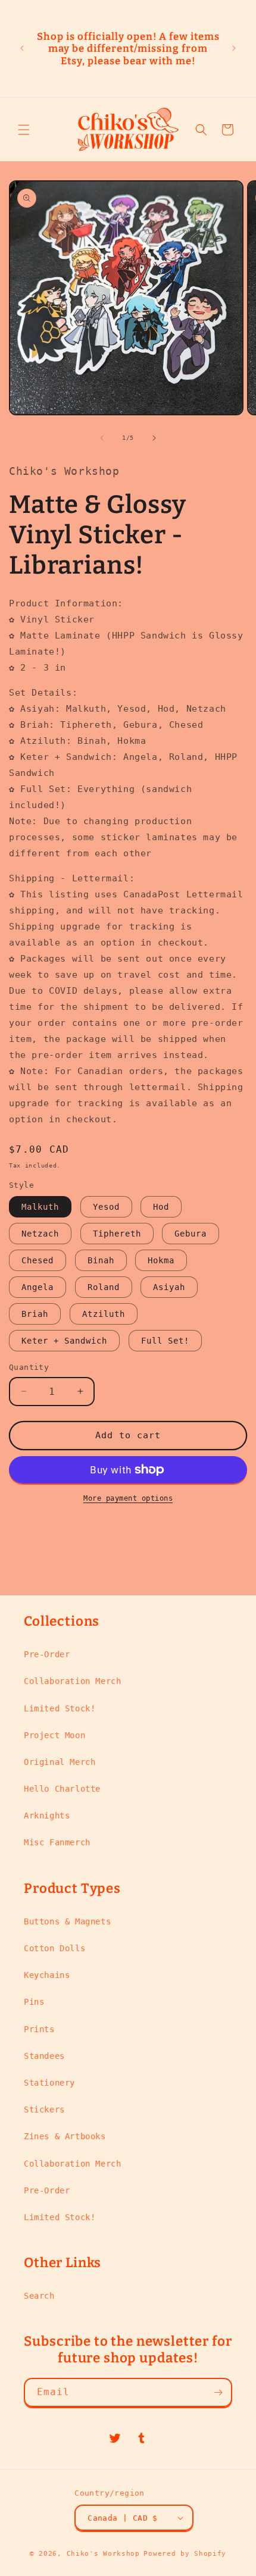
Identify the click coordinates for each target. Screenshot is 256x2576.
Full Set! (165, 1341)
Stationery (49, 2083)
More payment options (128, 1498)
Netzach (40, 1234)
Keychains (47, 1975)
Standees (44, 2056)
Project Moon (54, 1735)
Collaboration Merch (72, 1681)
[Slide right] (154, 438)
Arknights (47, 1816)
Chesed (38, 1260)
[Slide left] (102, 438)
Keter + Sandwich (64, 1341)
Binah (101, 1260)
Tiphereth (117, 1234)
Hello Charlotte (62, 1789)
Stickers (44, 2109)
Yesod (106, 1207)
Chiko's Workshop (103, 2554)
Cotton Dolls (54, 1948)
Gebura (191, 1234)
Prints (39, 2029)
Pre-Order (47, 1654)
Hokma (161, 1260)
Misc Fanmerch (57, 1842)
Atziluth (104, 1314)
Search (39, 2296)
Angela (38, 1287)
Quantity (29, 1367)
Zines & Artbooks (65, 2136)
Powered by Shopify (185, 2554)
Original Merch (60, 1762)
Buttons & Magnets (67, 1921)
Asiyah (169, 1287)
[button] (24, 130)
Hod (161, 1207)
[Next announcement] (234, 48)
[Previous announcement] (22, 48)
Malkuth (40, 1207)
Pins (34, 2002)
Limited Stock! (60, 1708)
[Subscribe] (218, 2392)
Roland (104, 1287)
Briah (35, 1314)
